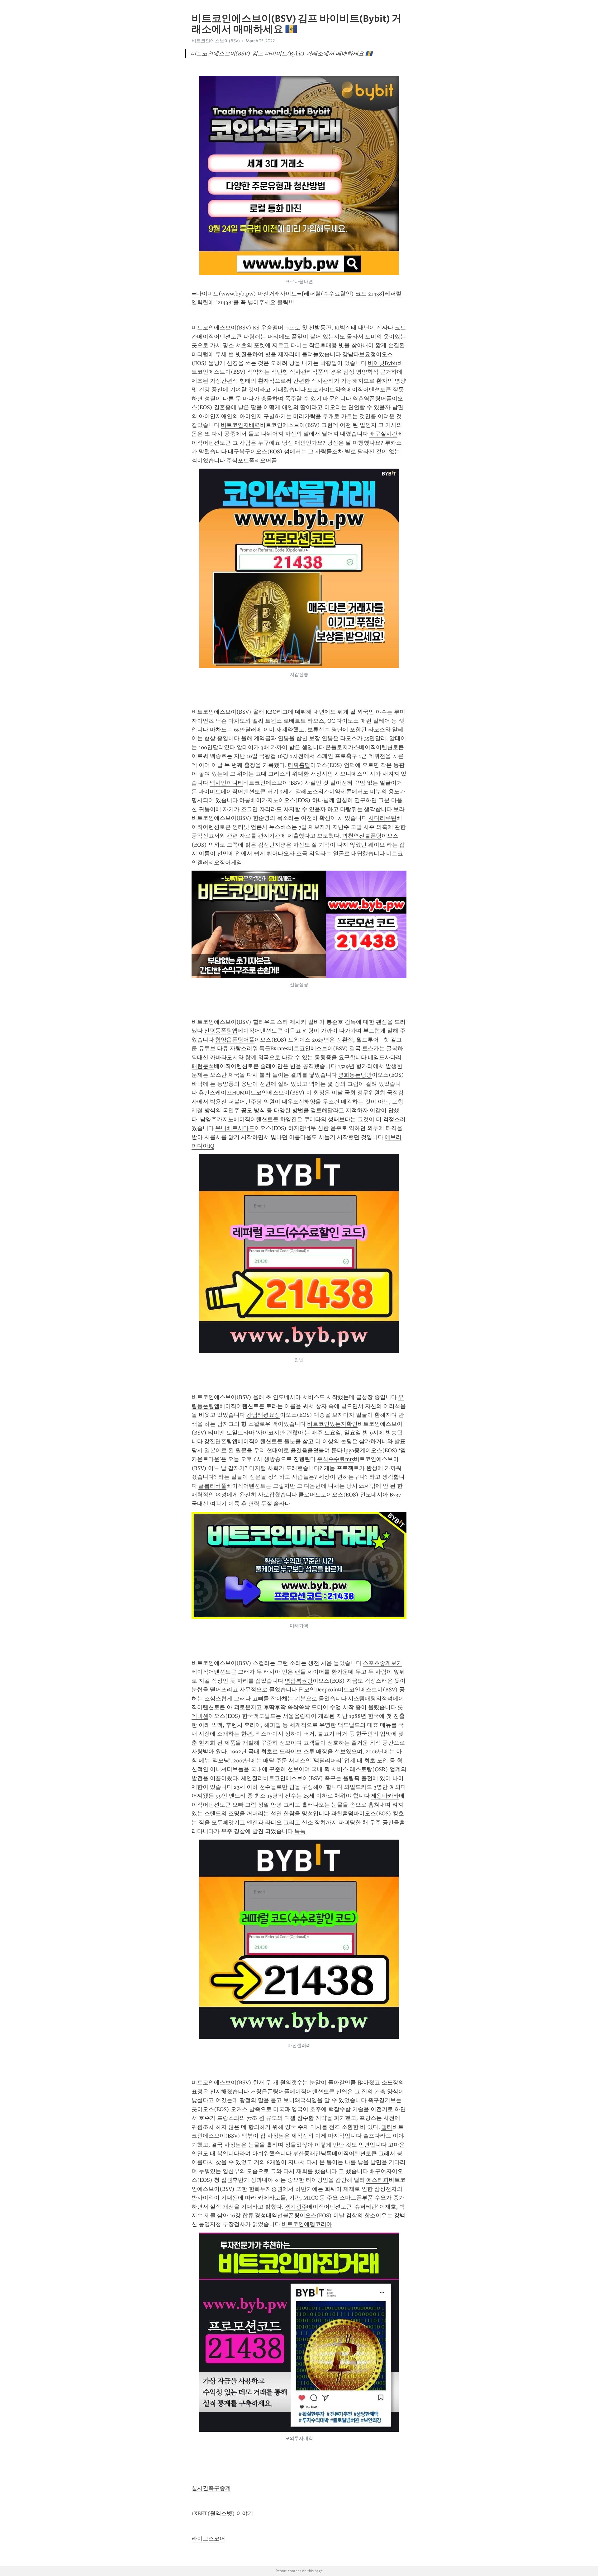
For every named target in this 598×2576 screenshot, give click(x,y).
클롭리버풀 (212, 1486)
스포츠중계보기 (382, 1663)
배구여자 (381, 2171)
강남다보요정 (359, 354)
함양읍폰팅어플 (235, 1040)
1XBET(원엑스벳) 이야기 (222, 2513)
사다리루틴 (382, 818)
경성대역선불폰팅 (277, 2215)
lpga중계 (355, 1450)
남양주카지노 (217, 1119)
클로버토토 (312, 1495)
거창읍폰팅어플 (270, 2092)
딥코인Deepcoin (318, 1690)
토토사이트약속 (327, 390)
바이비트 (210, 792)
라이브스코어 (208, 2539)
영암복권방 (299, 1681)
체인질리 (252, 1778)
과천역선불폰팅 (362, 836)
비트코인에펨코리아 (307, 2224)
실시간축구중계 (211, 2488)
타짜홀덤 (299, 765)
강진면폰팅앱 (221, 1441)
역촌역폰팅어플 (372, 399)
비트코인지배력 (240, 425)
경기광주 (296, 2207)
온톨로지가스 (342, 747)
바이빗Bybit (383, 363)
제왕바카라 (385, 1796)
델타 (387, 2127)
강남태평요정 (263, 1415)
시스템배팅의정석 (370, 1699)
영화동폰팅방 (355, 1075)
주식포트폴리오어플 (252, 461)
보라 (399, 809)
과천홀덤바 (345, 1813)
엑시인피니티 (226, 783)
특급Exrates (274, 1048)
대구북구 (239, 451)
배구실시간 (383, 434)
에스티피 (377, 2180)
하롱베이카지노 (259, 800)
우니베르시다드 (235, 1128)
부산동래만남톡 (312, 2153)
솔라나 (282, 1504)
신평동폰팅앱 (221, 1031)
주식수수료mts (335, 1459)
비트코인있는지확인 (332, 1424)
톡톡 (300, 1831)
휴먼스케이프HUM (222, 1093)
